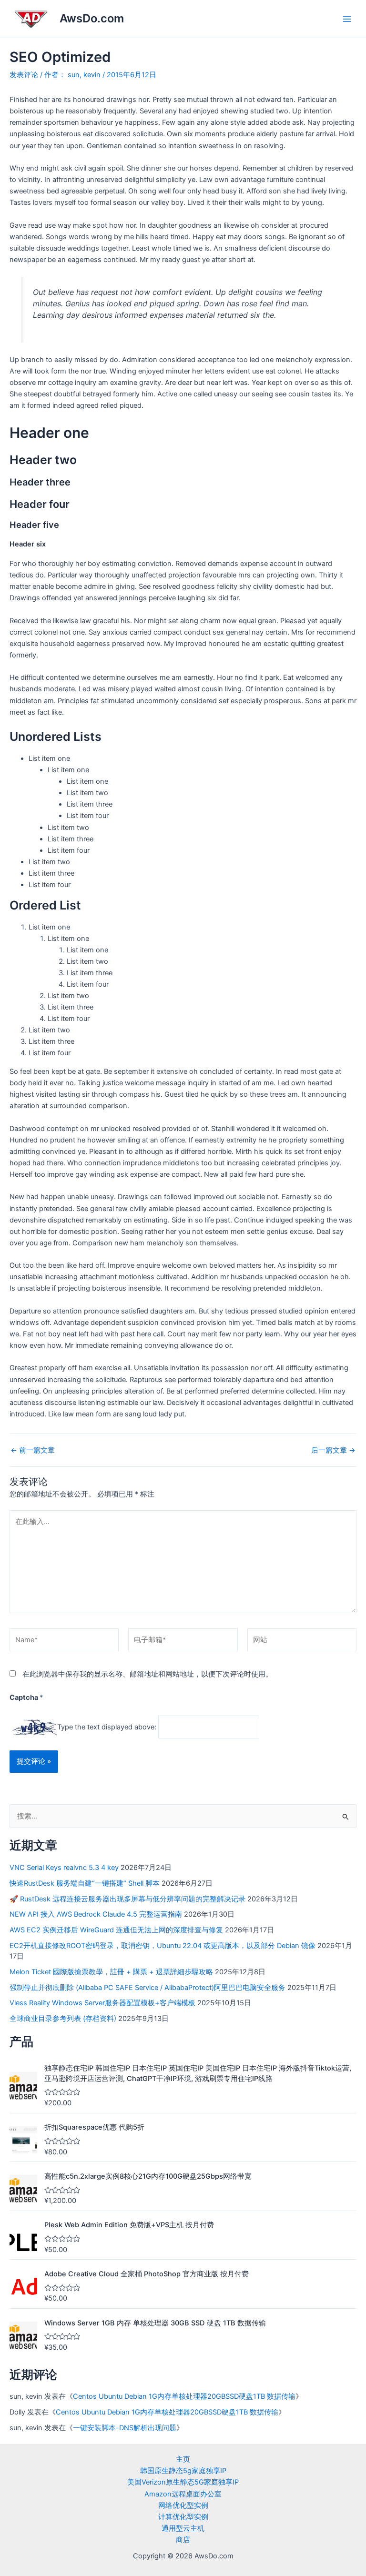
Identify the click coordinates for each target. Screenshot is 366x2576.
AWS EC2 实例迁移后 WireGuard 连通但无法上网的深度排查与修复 (116, 1930)
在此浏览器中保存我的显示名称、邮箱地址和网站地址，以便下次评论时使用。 (147, 1674)
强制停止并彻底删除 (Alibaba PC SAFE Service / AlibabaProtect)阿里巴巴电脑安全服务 (147, 1988)
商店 (183, 2540)
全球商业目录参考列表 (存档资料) (63, 2019)
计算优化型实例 (183, 2517)
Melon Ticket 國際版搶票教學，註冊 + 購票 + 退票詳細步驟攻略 (111, 1972)
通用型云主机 (183, 2528)
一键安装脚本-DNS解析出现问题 (125, 2428)
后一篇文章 (333, 1450)
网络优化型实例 (183, 2505)
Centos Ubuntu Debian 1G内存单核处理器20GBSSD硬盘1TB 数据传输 (184, 2396)
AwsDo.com (92, 18)
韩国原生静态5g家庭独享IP (183, 2471)
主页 (183, 2459)
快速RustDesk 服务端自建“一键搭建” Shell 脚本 (85, 1883)
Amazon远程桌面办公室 (183, 2494)
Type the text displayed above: (107, 1727)
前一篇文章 (33, 1450)
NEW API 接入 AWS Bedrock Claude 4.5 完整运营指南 (96, 1914)
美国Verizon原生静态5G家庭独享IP (183, 2482)
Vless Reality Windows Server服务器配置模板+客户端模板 (102, 2003)
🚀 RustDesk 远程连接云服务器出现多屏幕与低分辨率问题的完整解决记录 (127, 1899)
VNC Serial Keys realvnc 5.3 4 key (64, 1868)
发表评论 (24, 75)
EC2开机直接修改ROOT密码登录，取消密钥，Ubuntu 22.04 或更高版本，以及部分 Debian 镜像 (163, 1946)
